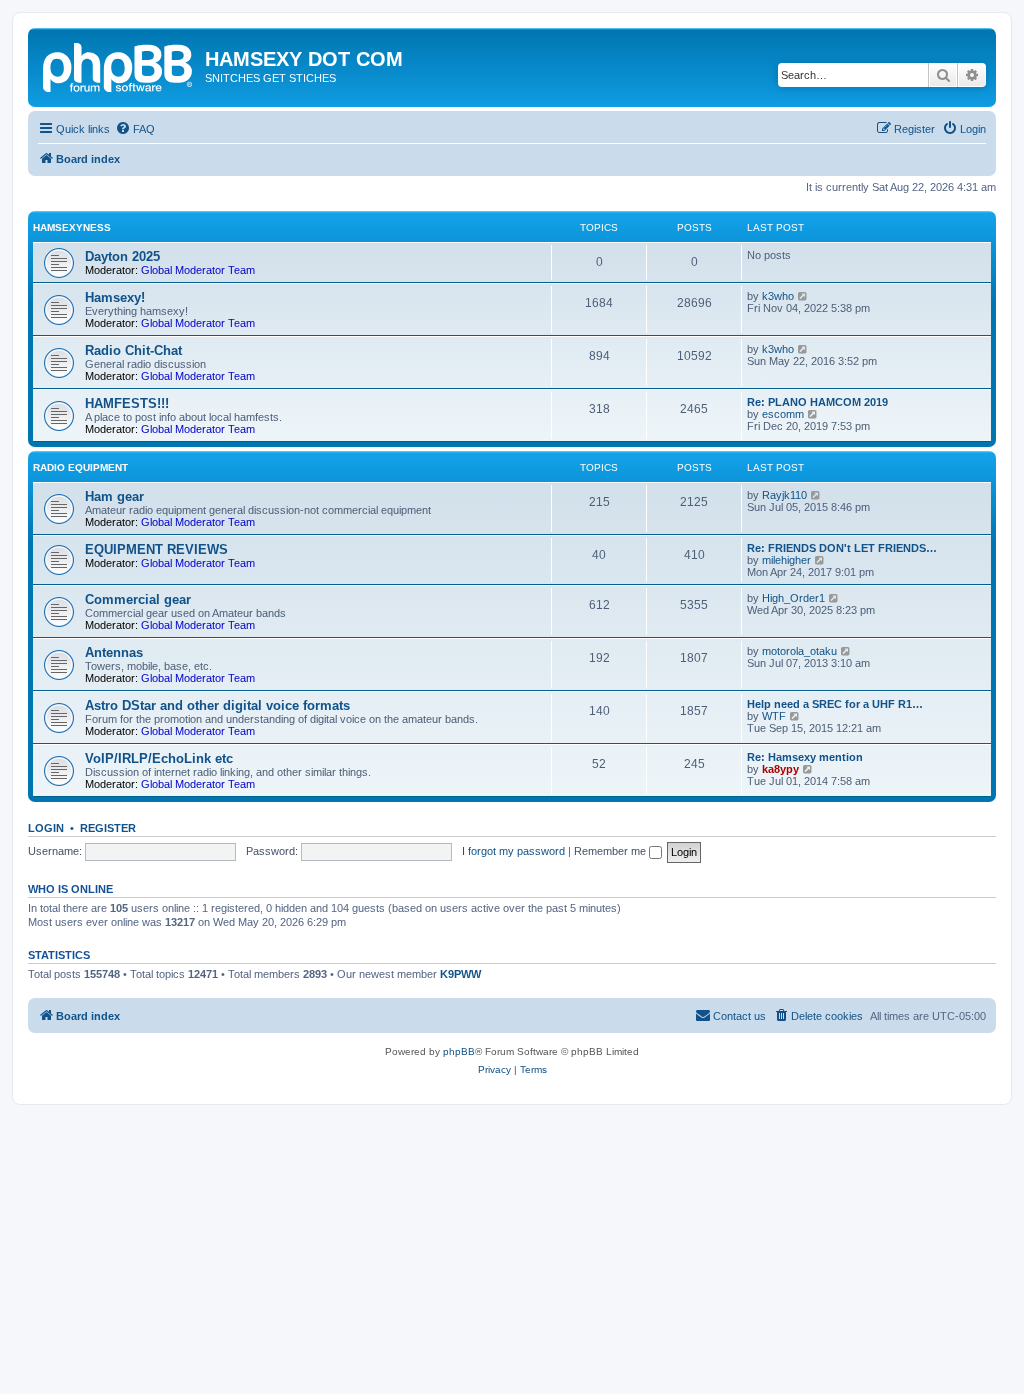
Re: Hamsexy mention (805, 757)
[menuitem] (135, 129)
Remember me (611, 851)
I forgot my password (513, 851)
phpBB (459, 1051)
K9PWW (460, 974)
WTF (774, 716)
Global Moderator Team (198, 270)
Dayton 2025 (122, 256)
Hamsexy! (115, 297)
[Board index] (119, 65)
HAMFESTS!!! (127, 403)
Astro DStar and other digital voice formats (217, 705)
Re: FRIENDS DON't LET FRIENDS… (842, 548)
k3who (778, 296)
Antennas (114, 652)
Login (46, 828)
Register (108, 828)
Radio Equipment (80, 467)
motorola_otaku (799, 651)
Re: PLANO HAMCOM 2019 (817, 402)
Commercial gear (138, 599)
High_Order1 (793, 598)
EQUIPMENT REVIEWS (156, 549)
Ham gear (114, 496)
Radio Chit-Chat (133, 350)
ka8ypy (780, 769)
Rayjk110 (784, 495)
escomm (783, 414)
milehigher (786, 560)
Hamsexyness (72, 227)
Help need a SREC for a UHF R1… (835, 704)
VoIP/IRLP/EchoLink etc (159, 758)
